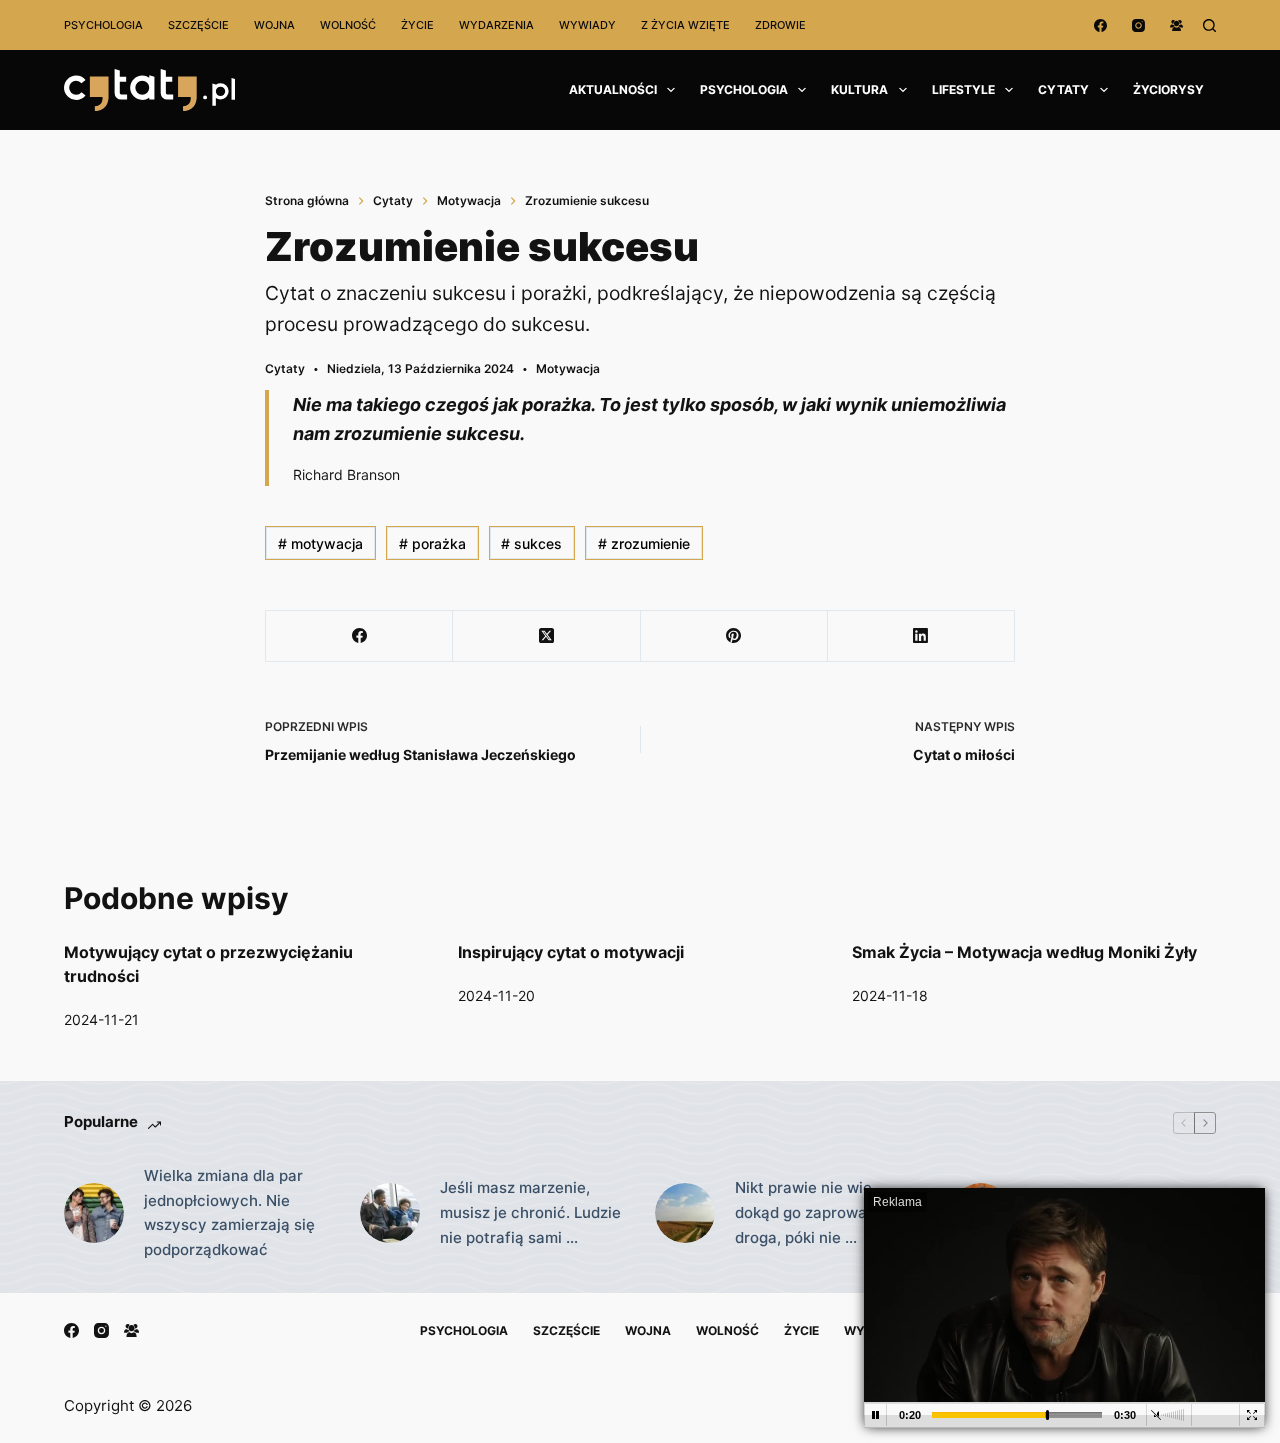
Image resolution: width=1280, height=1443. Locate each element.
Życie (417, 25)
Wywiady (587, 25)
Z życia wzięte (685, 25)
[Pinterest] (734, 636)
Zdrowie (780, 25)
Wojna (274, 25)
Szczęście (198, 25)
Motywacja (568, 368)
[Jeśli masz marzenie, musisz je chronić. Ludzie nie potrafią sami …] (390, 1213)
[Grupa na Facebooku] (1176, 25)
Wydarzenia (496, 25)
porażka (432, 543)
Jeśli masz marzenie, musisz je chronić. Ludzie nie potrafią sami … (530, 1212)
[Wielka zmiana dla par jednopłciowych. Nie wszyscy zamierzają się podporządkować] (94, 1213)
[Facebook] (1100, 25)
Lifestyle (963, 89)
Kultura (859, 89)
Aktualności (613, 89)
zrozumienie (644, 543)
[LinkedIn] (921, 636)
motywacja (320, 543)
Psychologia (103, 25)
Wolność (348, 25)
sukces (531, 543)
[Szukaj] (1209, 25)
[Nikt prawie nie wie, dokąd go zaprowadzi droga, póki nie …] (685, 1213)
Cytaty (1063, 89)
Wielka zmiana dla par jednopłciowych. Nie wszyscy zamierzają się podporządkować (229, 1212)
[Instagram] (1138, 25)
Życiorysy (1168, 89)
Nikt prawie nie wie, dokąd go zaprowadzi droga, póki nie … (811, 1212)
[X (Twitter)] (546, 636)
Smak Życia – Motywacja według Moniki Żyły (1024, 952)
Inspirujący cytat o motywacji (571, 952)
